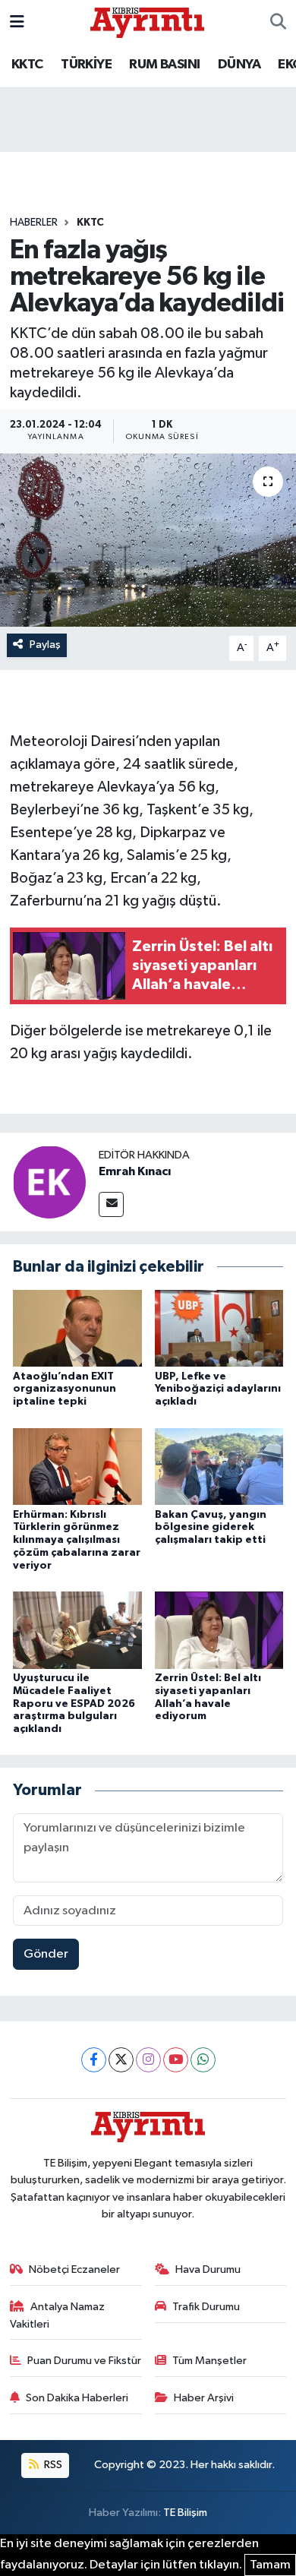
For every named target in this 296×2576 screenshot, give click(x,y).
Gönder (46, 1954)
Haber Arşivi (204, 2398)
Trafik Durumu (206, 2307)
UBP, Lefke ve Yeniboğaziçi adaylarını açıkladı (218, 1389)
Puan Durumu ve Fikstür (84, 2361)
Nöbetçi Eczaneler (74, 2269)
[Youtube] (176, 2060)
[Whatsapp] (203, 2060)
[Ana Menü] (17, 22)
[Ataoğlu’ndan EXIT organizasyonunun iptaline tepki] (77, 1328)
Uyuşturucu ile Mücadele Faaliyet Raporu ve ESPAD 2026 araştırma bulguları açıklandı (74, 1704)
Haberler (34, 223)
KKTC (27, 65)
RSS (52, 2465)
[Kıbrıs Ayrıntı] (147, 22)
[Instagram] (148, 2060)
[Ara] (278, 23)
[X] (121, 2060)
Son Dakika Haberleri (77, 2398)
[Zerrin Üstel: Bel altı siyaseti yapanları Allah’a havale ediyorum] (219, 1630)
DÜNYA (239, 65)
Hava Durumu (208, 2269)
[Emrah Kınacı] (49, 1182)
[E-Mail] (111, 1204)
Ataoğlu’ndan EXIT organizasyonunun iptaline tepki (65, 1389)
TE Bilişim (185, 2513)
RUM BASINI (164, 65)
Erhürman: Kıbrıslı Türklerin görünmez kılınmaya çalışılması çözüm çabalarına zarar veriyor (77, 1540)
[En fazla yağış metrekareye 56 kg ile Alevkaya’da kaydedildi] (148, 540)
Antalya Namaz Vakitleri (58, 2315)
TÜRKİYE (86, 65)
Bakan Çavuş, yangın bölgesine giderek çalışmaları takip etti (211, 1528)
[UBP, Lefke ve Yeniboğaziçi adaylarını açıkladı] (219, 1328)
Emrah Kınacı (135, 1171)
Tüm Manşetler (209, 2361)
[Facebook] (94, 2060)
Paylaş (45, 645)
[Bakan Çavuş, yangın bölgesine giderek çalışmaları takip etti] (219, 1466)
